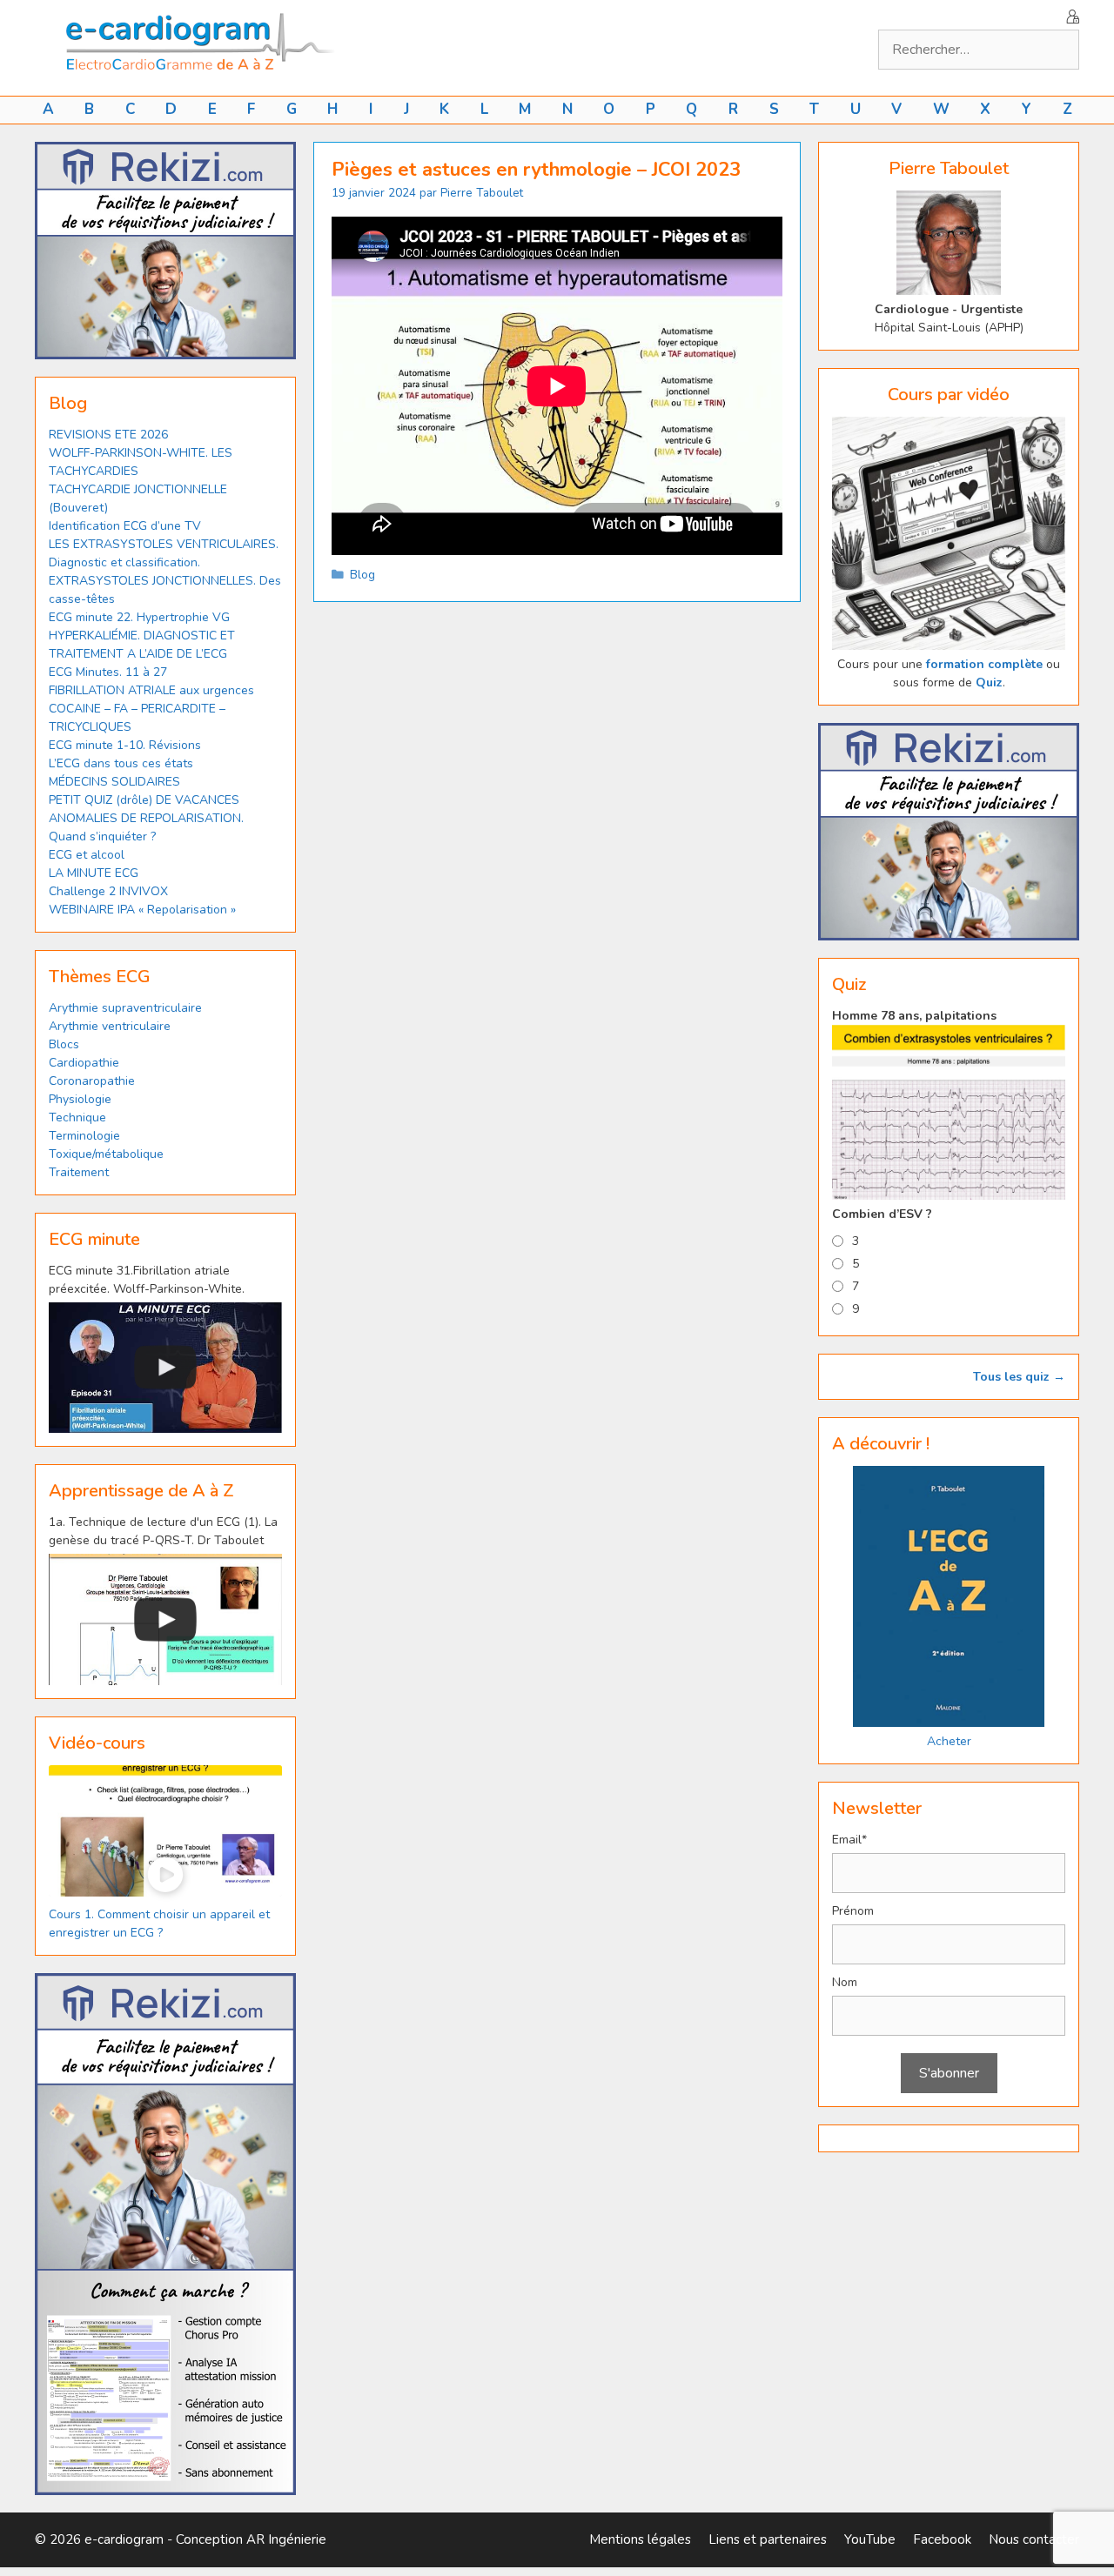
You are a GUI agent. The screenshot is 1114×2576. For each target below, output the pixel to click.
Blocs (64, 1044)
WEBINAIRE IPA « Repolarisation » (142, 910)
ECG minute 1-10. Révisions (125, 745)
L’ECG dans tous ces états (121, 763)
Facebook (942, 2539)
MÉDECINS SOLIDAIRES (114, 782)
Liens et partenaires (768, 2539)
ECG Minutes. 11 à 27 (108, 672)
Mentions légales (640, 2539)
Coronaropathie (92, 1081)
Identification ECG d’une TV (125, 526)
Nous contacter (1034, 2539)
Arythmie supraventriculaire (125, 1008)
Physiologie (80, 1099)
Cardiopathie (84, 1063)
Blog (362, 575)
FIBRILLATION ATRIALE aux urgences (153, 690)
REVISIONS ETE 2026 (108, 435)
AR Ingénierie (286, 2539)
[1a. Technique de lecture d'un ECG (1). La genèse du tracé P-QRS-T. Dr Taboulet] (165, 1619)
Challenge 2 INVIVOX (108, 891)
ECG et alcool (87, 855)
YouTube (870, 2539)
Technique (77, 1117)
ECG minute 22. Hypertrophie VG (139, 617)
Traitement (79, 1172)
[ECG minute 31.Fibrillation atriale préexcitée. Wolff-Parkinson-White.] (165, 1368)
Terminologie (84, 1136)
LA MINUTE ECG (94, 873)
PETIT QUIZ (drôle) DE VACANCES (144, 800)
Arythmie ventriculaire (110, 1026)
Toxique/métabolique (106, 1154)
